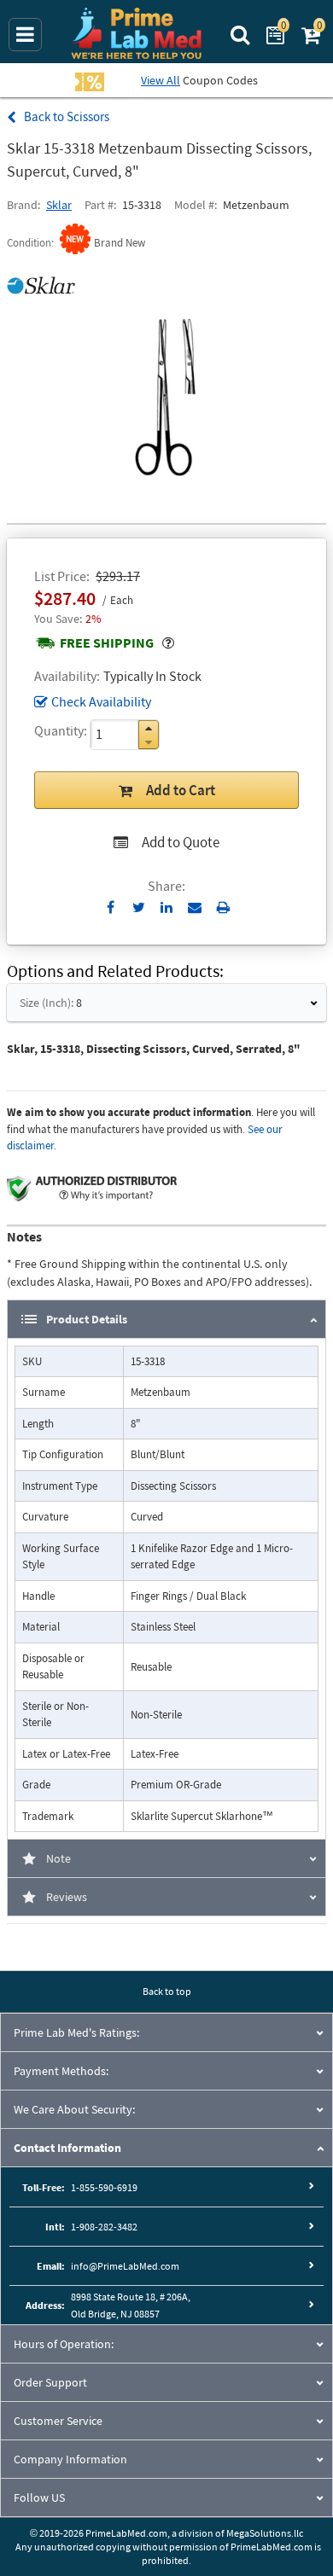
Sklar (59, 205)
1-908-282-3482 (104, 2227)
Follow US (39, 2497)
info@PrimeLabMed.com (125, 2266)
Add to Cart (181, 790)
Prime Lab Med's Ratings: (76, 2032)
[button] (149, 728)
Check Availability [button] (101, 701)
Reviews (67, 1897)
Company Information (70, 2459)
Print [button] (223, 907)
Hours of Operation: (64, 2344)
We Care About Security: (74, 2109)
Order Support (50, 2382)
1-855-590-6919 (104, 2187)
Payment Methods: (61, 2071)
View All (161, 80)
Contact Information (67, 2148)
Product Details (87, 1319)
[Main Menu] (25, 35)
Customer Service (58, 2421)
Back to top (167, 1991)
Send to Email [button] (195, 908)
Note (58, 1858)
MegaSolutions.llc (265, 2533)
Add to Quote (181, 842)
